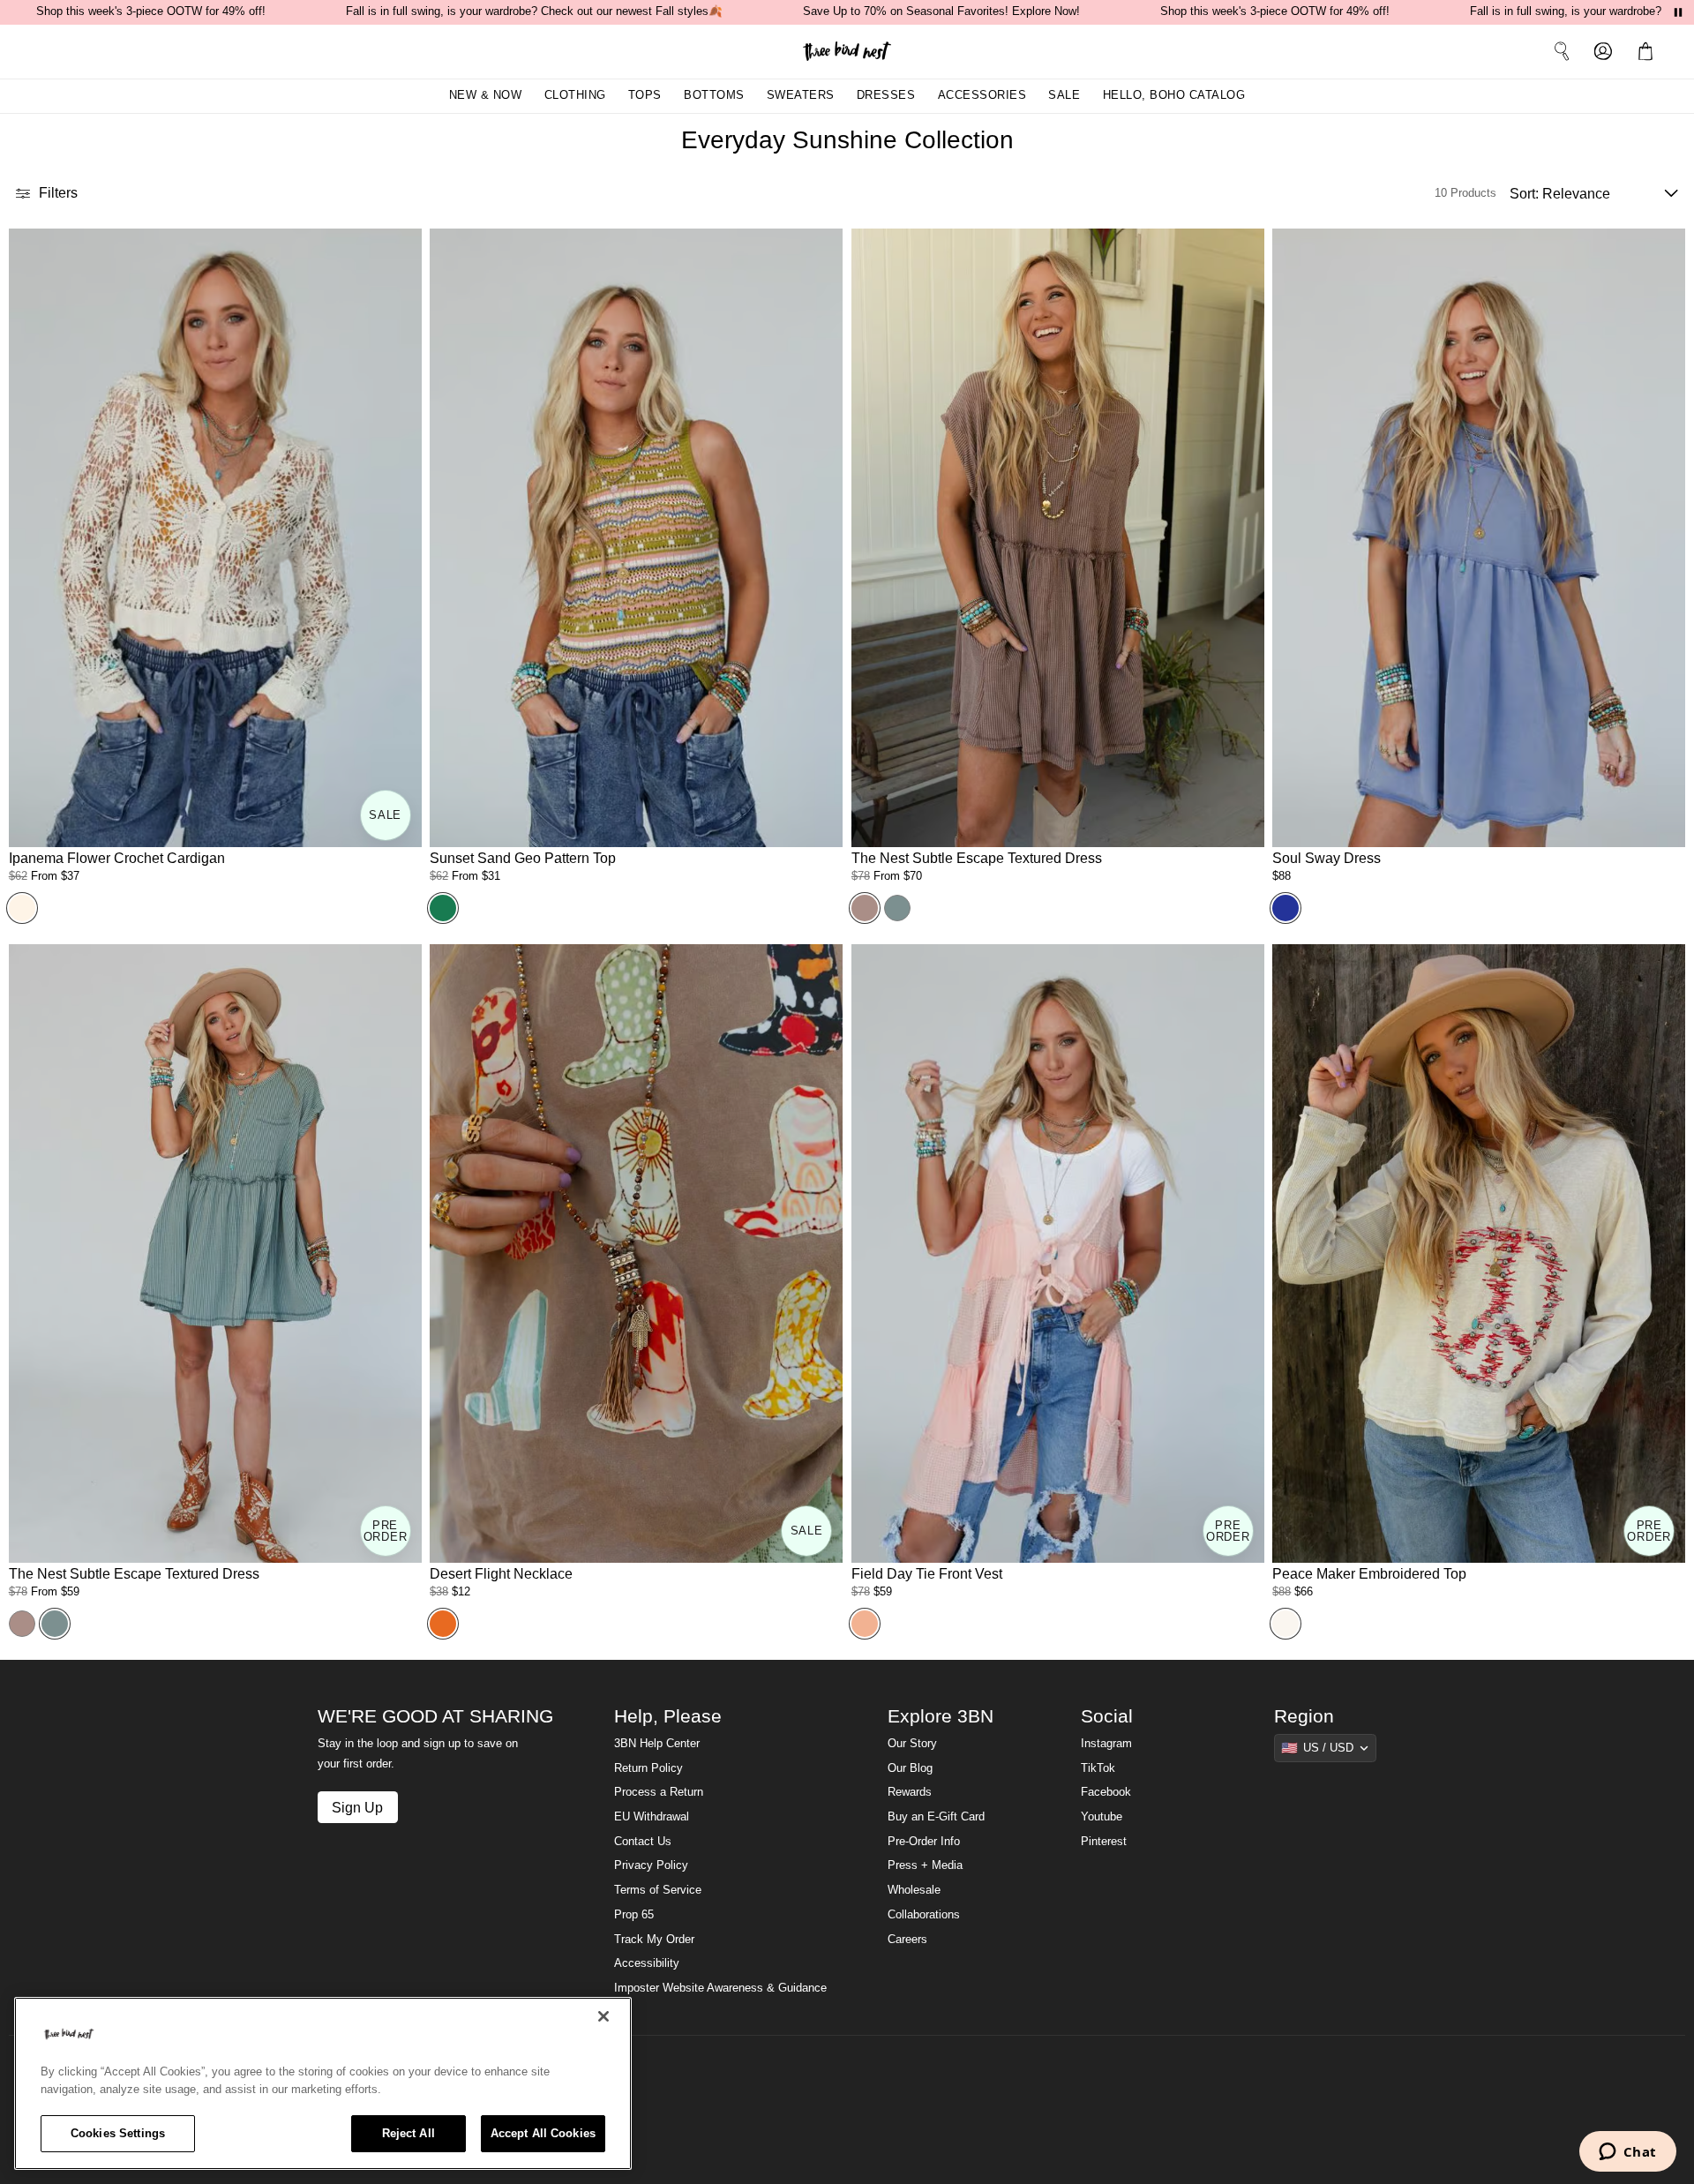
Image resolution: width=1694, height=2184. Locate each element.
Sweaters (801, 95)
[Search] (1562, 51)
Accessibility (647, 1963)
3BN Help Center (657, 1744)
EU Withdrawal (652, 1817)
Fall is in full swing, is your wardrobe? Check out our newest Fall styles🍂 (534, 11)
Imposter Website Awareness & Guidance (720, 1988)
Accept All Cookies (543, 2133)
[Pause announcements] (1678, 12)
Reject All (409, 2133)
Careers (907, 1940)
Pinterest (1104, 1842)
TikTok (1098, 1768)
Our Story (912, 1744)
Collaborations (924, 1915)
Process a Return (659, 1792)
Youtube (1102, 1817)
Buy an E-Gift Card (936, 1817)
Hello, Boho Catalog (1174, 95)
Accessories (982, 95)
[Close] (603, 2016)
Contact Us (643, 1842)
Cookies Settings (118, 2133)
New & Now (486, 95)
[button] (1649, 51)
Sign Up (357, 1807)
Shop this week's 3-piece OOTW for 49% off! (151, 11)
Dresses (886, 95)
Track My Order (654, 1940)
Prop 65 (634, 1915)
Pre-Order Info (924, 1842)
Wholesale (914, 1890)
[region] (323, 2083)
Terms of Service (658, 1890)
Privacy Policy (651, 1865)
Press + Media (925, 1865)
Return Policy (648, 1768)
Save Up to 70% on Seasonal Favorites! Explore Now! (941, 11)
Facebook (1106, 1792)
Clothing (575, 95)
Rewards (910, 1792)
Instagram (1106, 1744)
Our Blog (910, 1768)
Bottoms (714, 95)
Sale (1064, 95)
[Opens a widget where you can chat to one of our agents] (1627, 2153)
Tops (645, 95)
